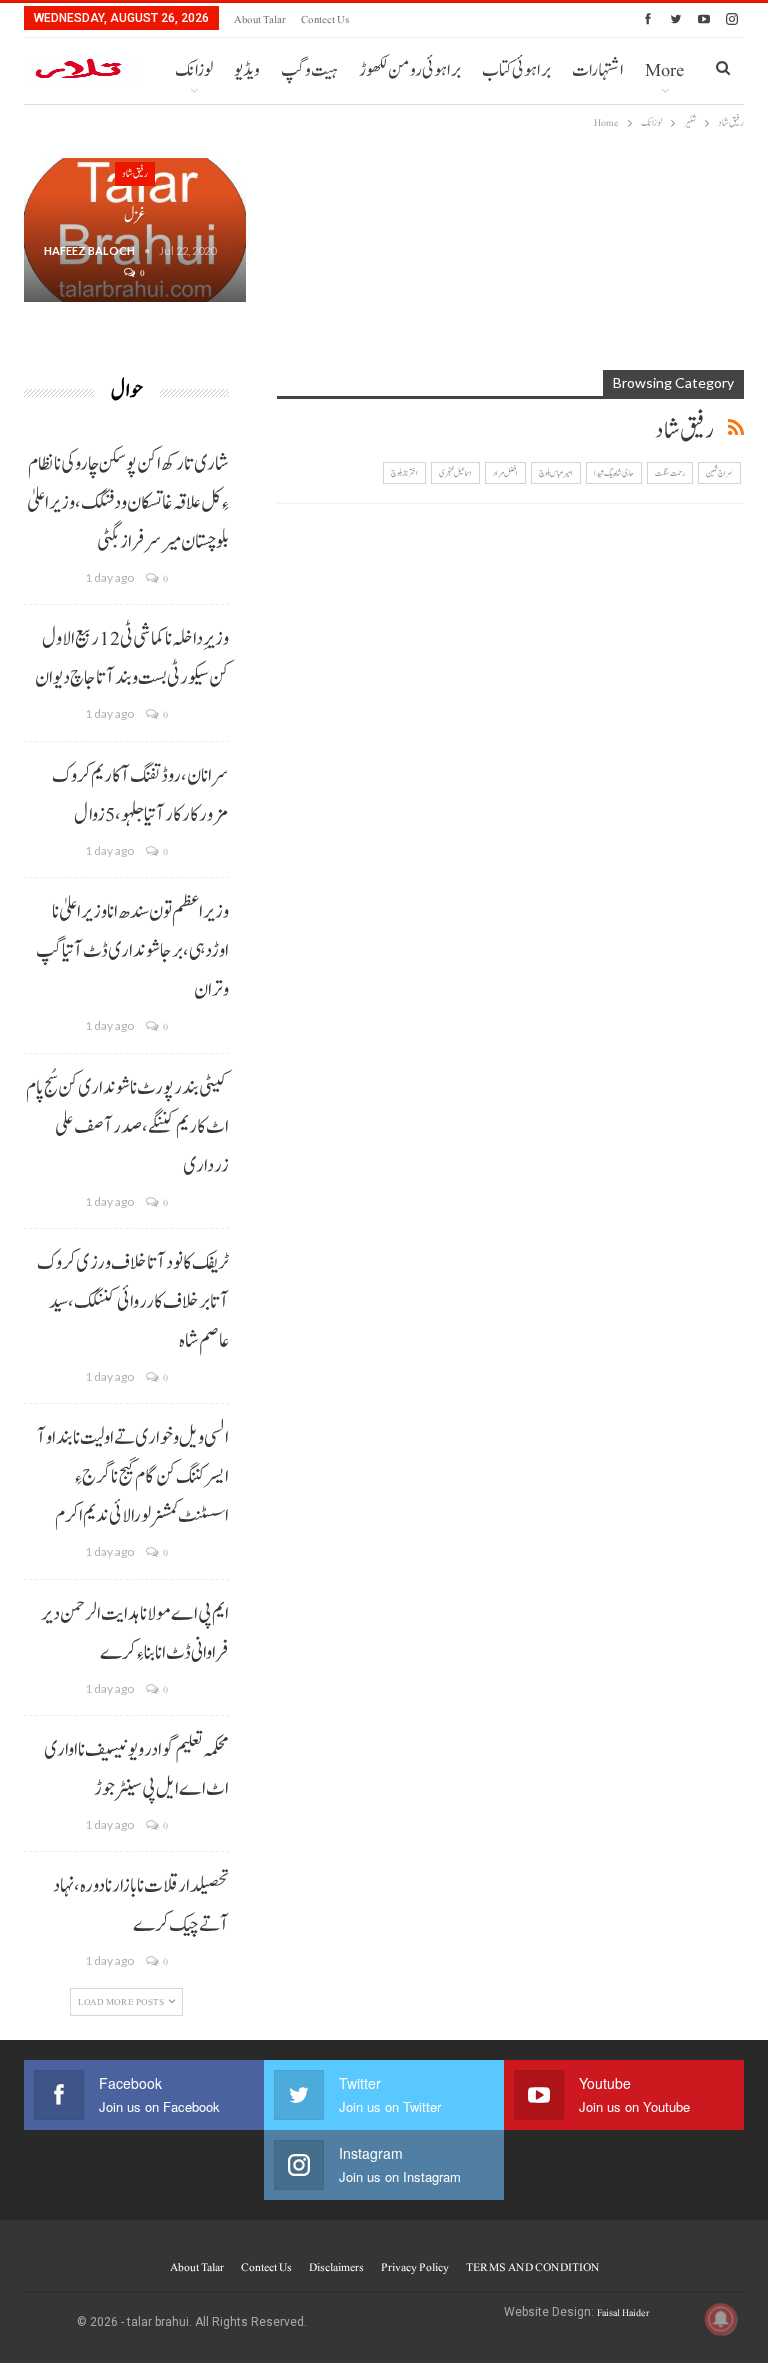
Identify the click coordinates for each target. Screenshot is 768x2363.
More (664, 70)
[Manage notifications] (721, 2319)
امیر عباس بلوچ (556, 473)
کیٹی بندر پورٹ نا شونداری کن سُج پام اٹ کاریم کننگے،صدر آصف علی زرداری (127, 1127)
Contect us (325, 19)
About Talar (260, 19)
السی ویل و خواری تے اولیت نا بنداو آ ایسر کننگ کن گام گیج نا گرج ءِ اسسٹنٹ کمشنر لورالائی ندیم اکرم (133, 1477)
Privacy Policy (415, 2267)
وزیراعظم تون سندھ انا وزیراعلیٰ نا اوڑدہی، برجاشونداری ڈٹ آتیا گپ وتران (132, 951)
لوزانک (194, 70)
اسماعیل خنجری (455, 473)
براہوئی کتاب (516, 70)
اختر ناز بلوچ (404, 473)
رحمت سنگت (670, 473)
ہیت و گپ (309, 70)
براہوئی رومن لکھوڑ (410, 70)
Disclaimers (336, 2267)
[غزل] (135, 230)
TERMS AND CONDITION (532, 2267)
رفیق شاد (135, 173)
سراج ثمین (719, 473)
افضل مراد (505, 473)
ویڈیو (247, 70)
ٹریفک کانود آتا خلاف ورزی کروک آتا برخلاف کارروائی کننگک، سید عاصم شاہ (133, 1302)
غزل (134, 215)
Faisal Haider (623, 2312)
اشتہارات (598, 70)
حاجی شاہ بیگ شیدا (614, 473)
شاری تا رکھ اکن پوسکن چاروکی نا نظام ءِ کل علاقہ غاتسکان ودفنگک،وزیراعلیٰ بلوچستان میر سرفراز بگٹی (128, 503)
